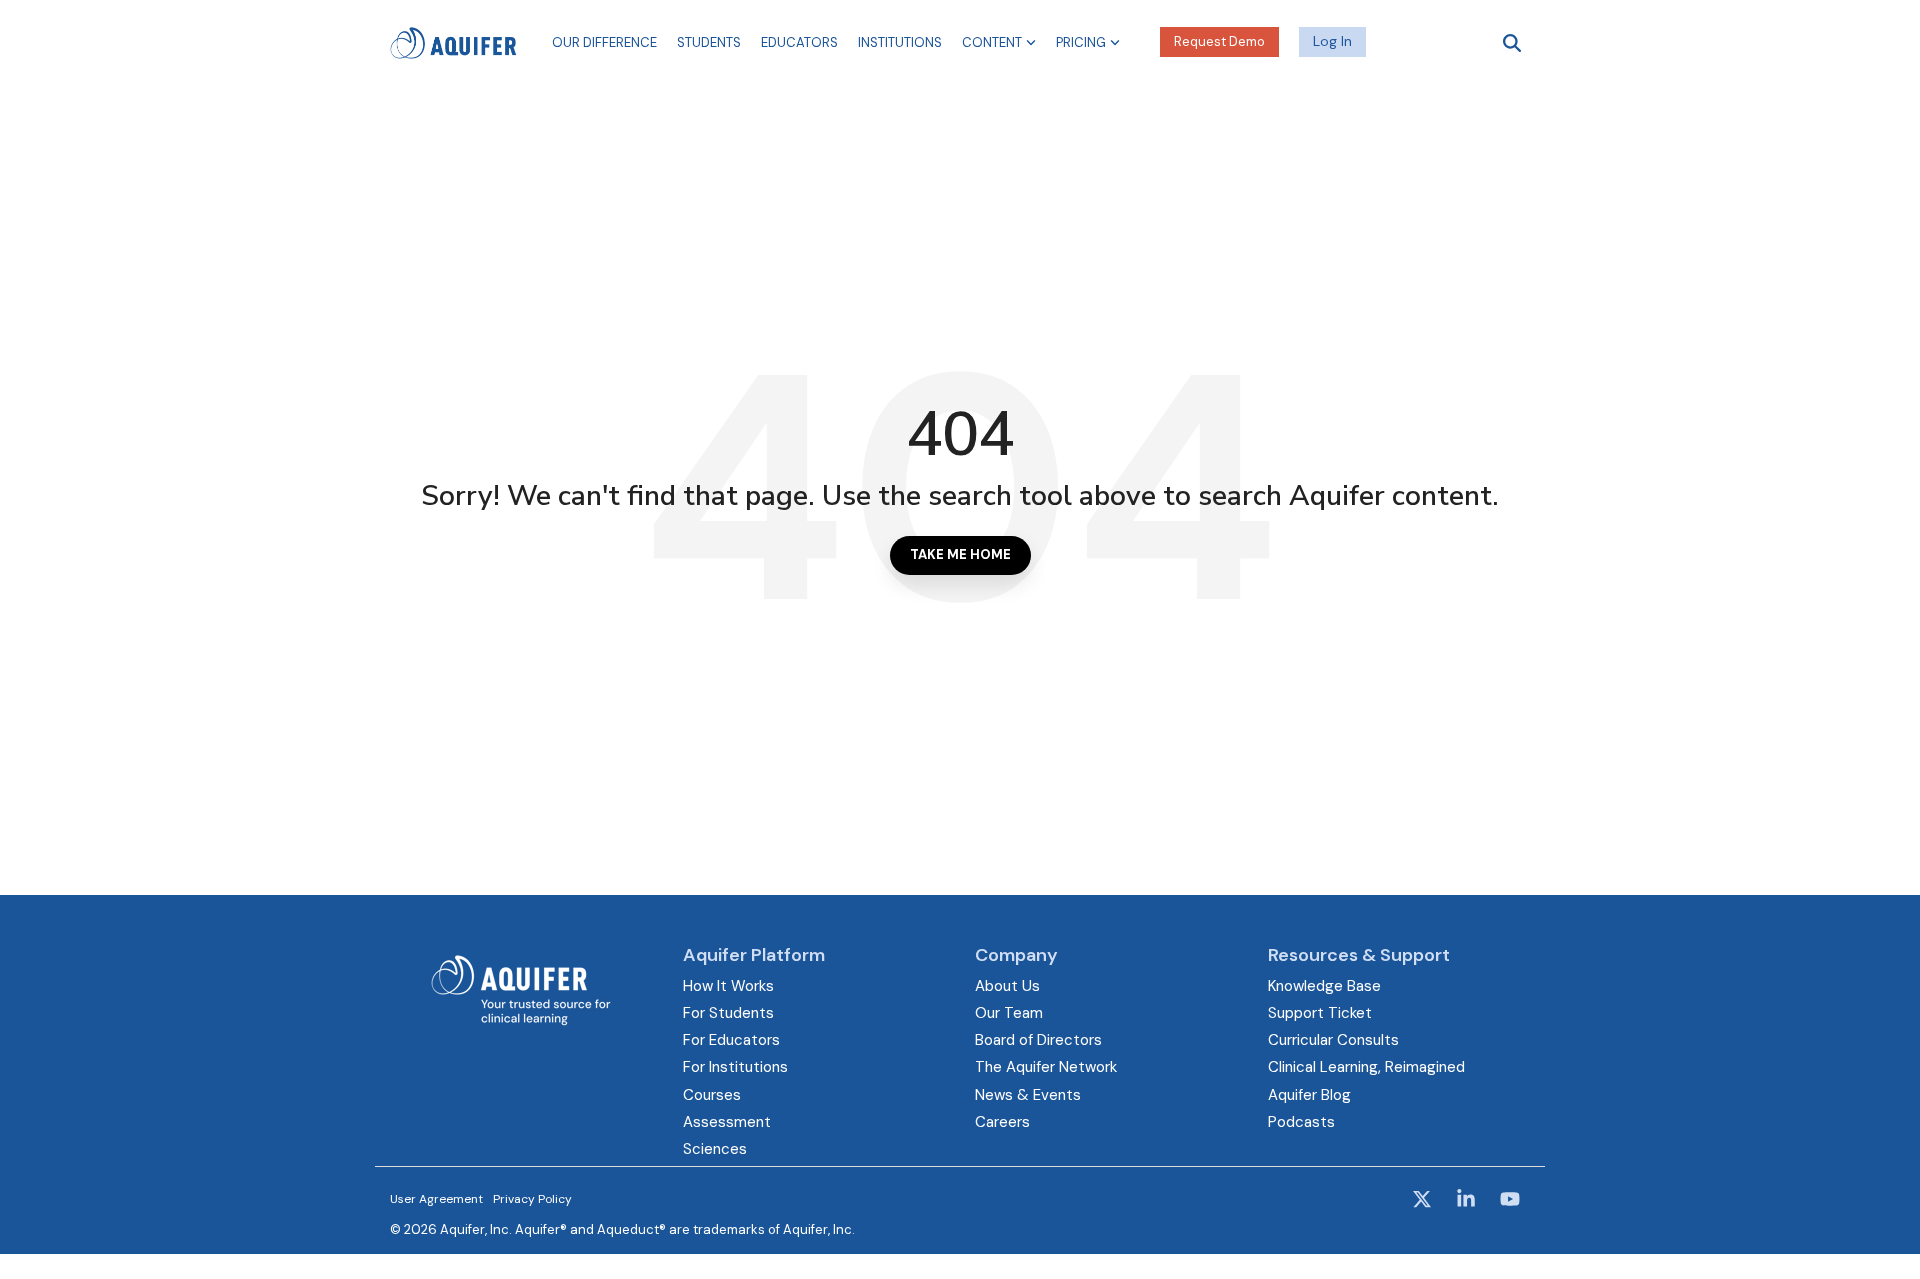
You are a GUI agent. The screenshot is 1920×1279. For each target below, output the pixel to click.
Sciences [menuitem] (715, 1149)
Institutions (900, 42)
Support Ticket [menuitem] (1320, 1013)
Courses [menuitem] (712, 1095)
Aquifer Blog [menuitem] (1309, 1095)
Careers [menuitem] (1002, 1122)
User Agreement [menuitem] (436, 1199)
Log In (1332, 41)
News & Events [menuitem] (1028, 1095)
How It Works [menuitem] (728, 986)
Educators (799, 42)
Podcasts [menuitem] (1301, 1122)
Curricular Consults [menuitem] (1333, 1040)
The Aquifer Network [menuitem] (1046, 1067)
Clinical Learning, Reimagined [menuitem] (1366, 1067)
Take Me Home (960, 554)
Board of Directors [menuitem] (1038, 1040)
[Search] (1512, 42)
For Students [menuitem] (728, 1013)
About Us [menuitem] (1007, 986)
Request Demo (1219, 41)
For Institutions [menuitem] (735, 1067)
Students (709, 42)
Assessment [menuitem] (727, 1122)
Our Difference (604, 42)
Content (992, 42)
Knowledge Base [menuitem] (1324, 986)
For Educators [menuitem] (731, 1040)
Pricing (1081, 42)
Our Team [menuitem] (1009, 1013)
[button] (1424, 1201)
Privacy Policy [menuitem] (532, 1199)
